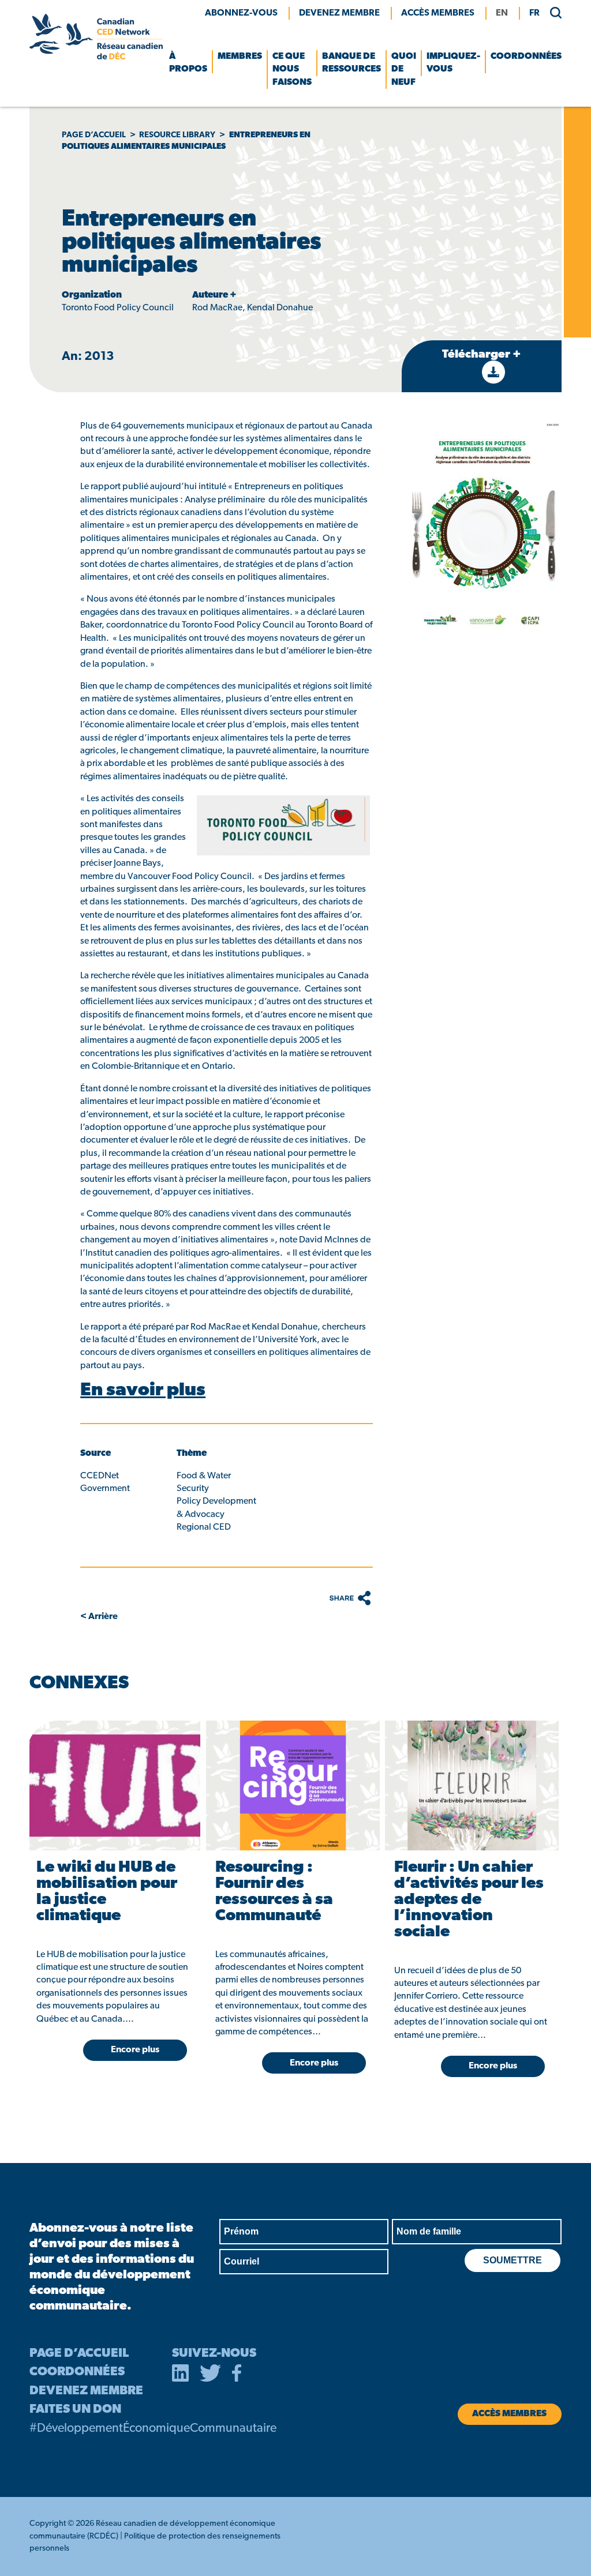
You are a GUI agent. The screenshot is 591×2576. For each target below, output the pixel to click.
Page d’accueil (94, 135)
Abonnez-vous (241, 13)
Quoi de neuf (404, 70)
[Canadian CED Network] (96, 57)
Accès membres (438, 13)
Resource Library (177, 135)
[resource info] (114, 1785)
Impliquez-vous (453, 63)
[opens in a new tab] (181, 2375)
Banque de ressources (351, 63)
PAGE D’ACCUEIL (79, 2354)
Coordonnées (526, 57)
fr (534, 13)
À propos (188, 63)
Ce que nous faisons (292, 70)
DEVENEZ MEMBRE (86, 2391)
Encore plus (135, 2050)
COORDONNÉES (77, 2372)
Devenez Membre (339, 13)
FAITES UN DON (75, 2410)
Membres (240, 57)
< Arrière (99, 1617)
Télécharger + (482, 355)
